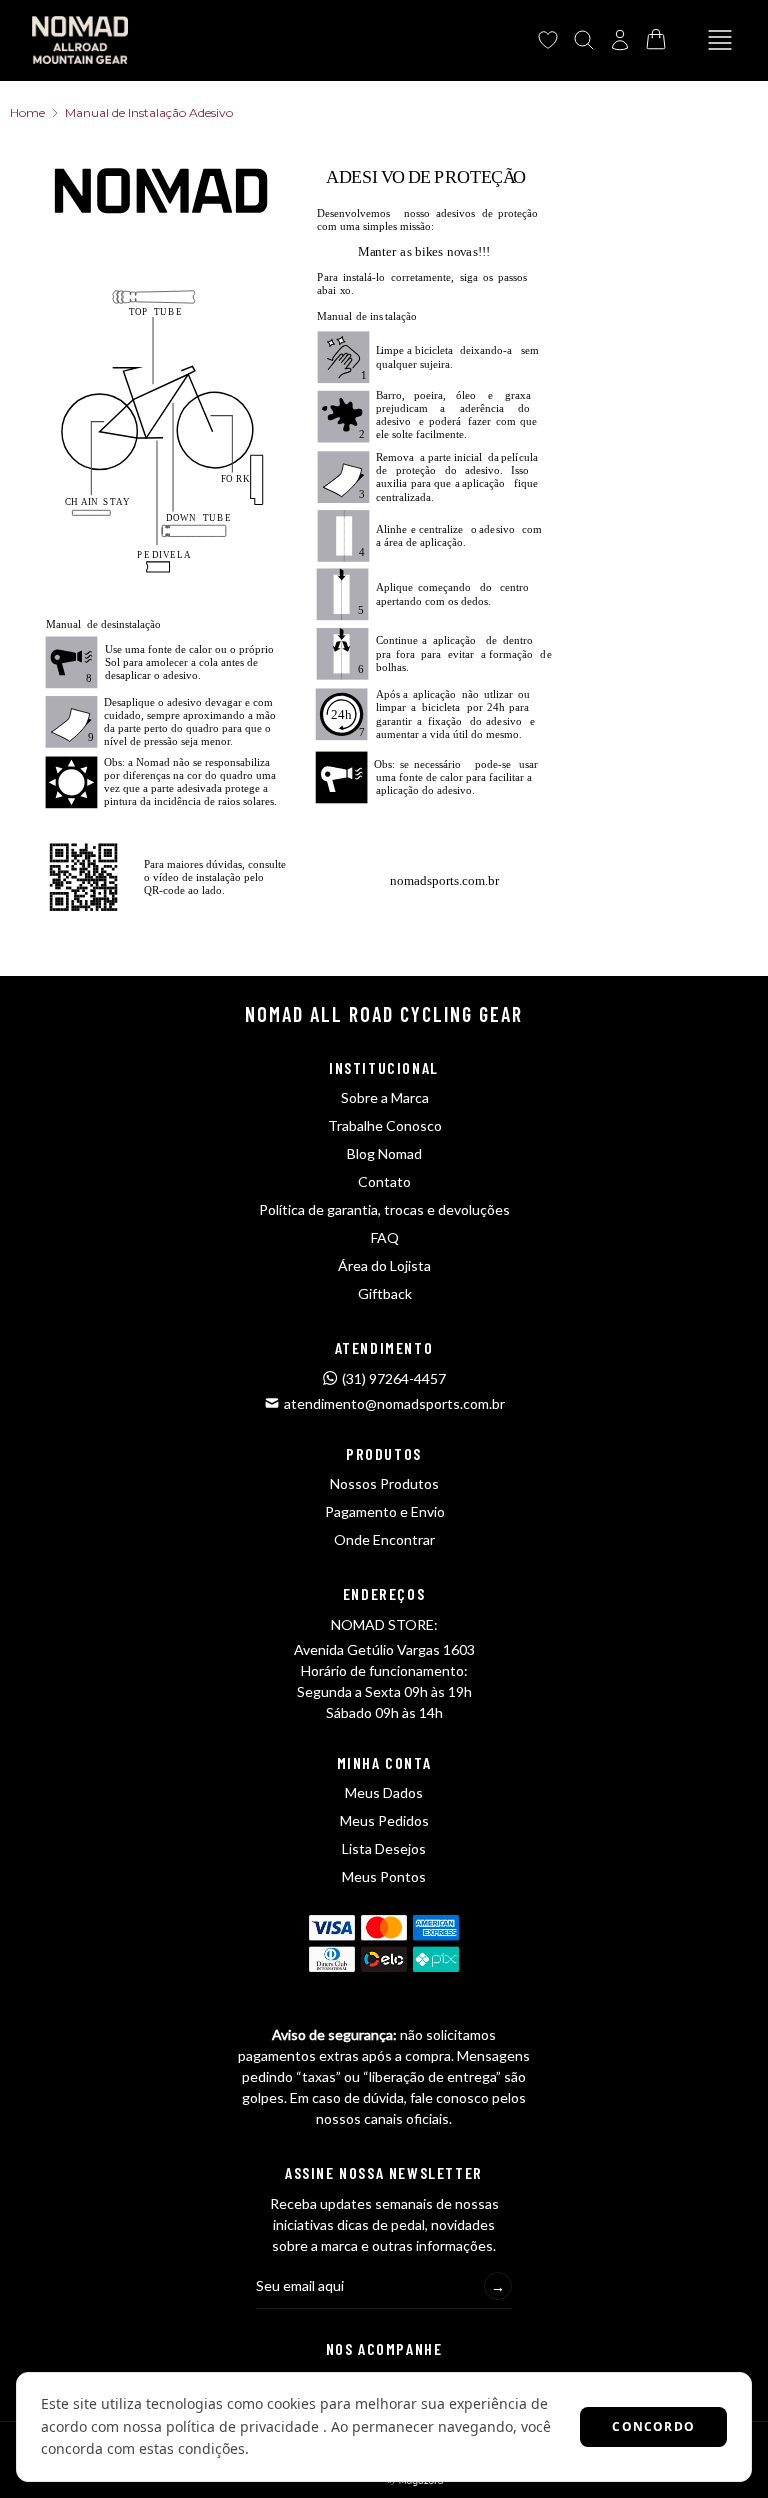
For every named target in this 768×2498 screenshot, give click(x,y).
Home (27, 112)
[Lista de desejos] (548, 40)
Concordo (653, 2426)
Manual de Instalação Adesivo (149, 112)
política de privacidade (242, 2426)
